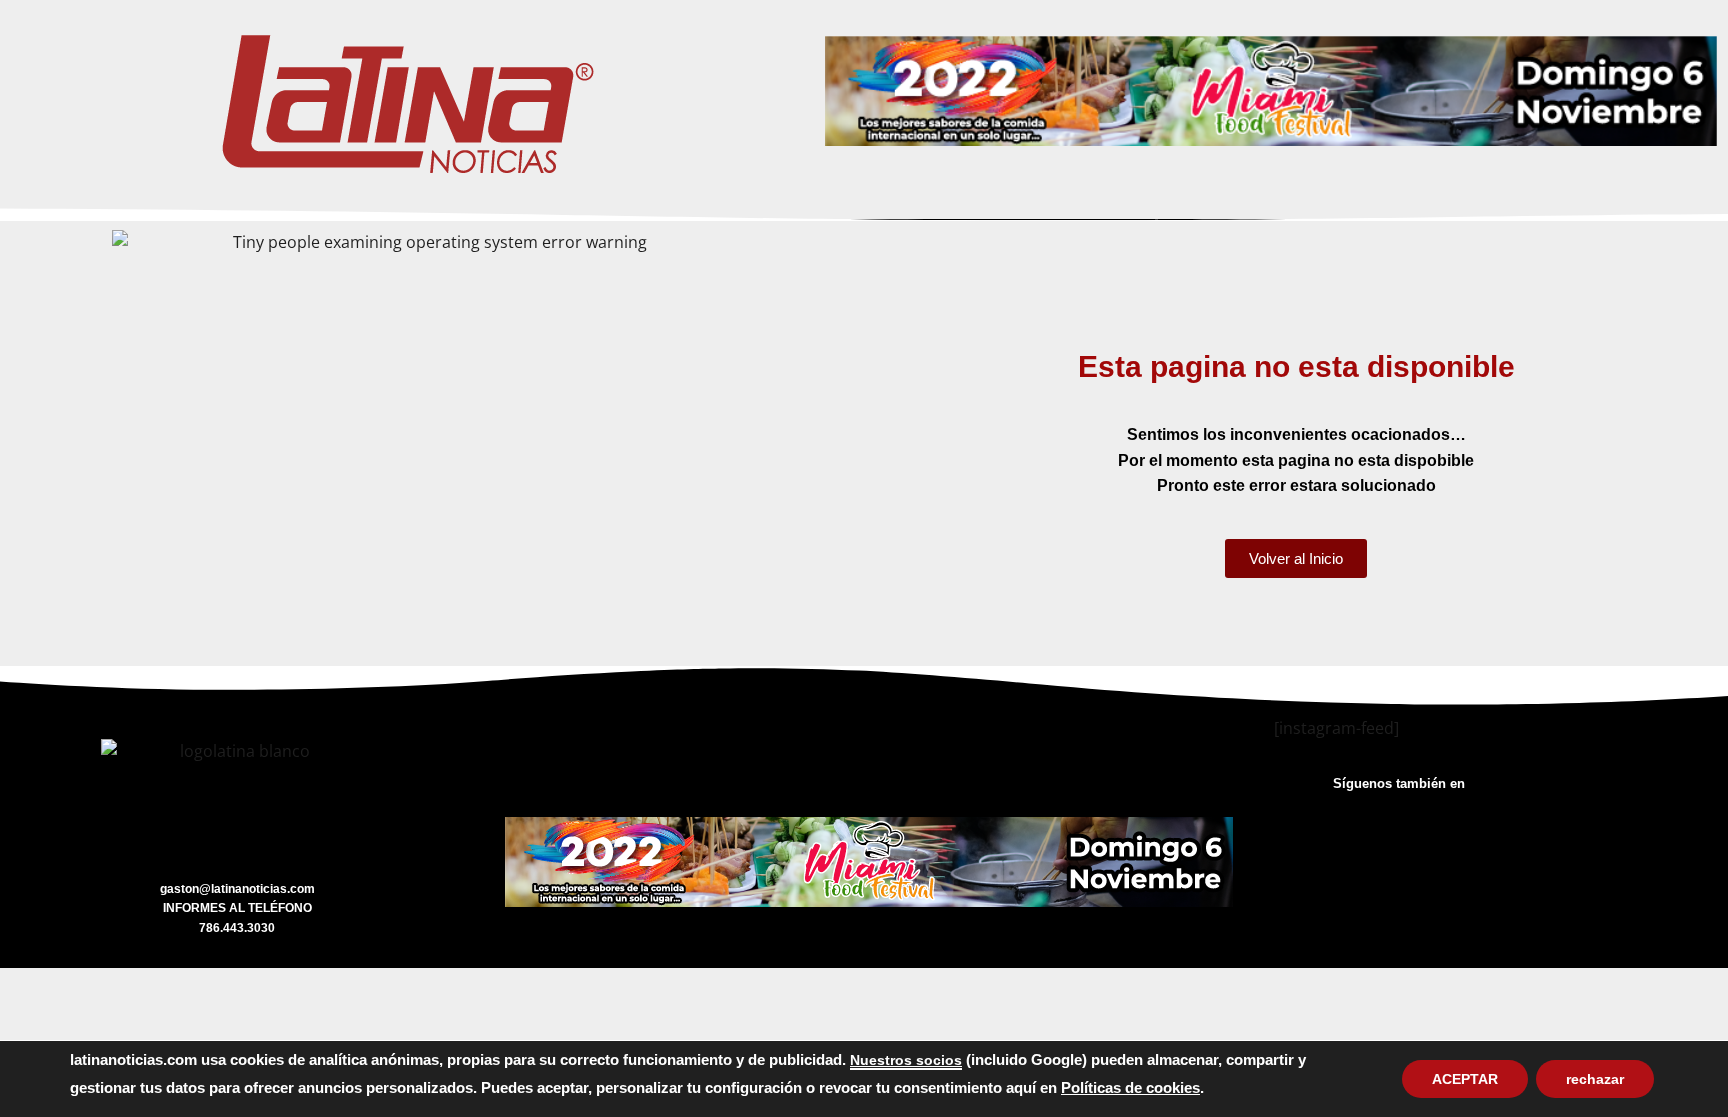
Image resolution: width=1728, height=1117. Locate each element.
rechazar (1595, 1079)
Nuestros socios (906, 1060)
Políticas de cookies (1130, 1088)
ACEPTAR (1465, 1079)
